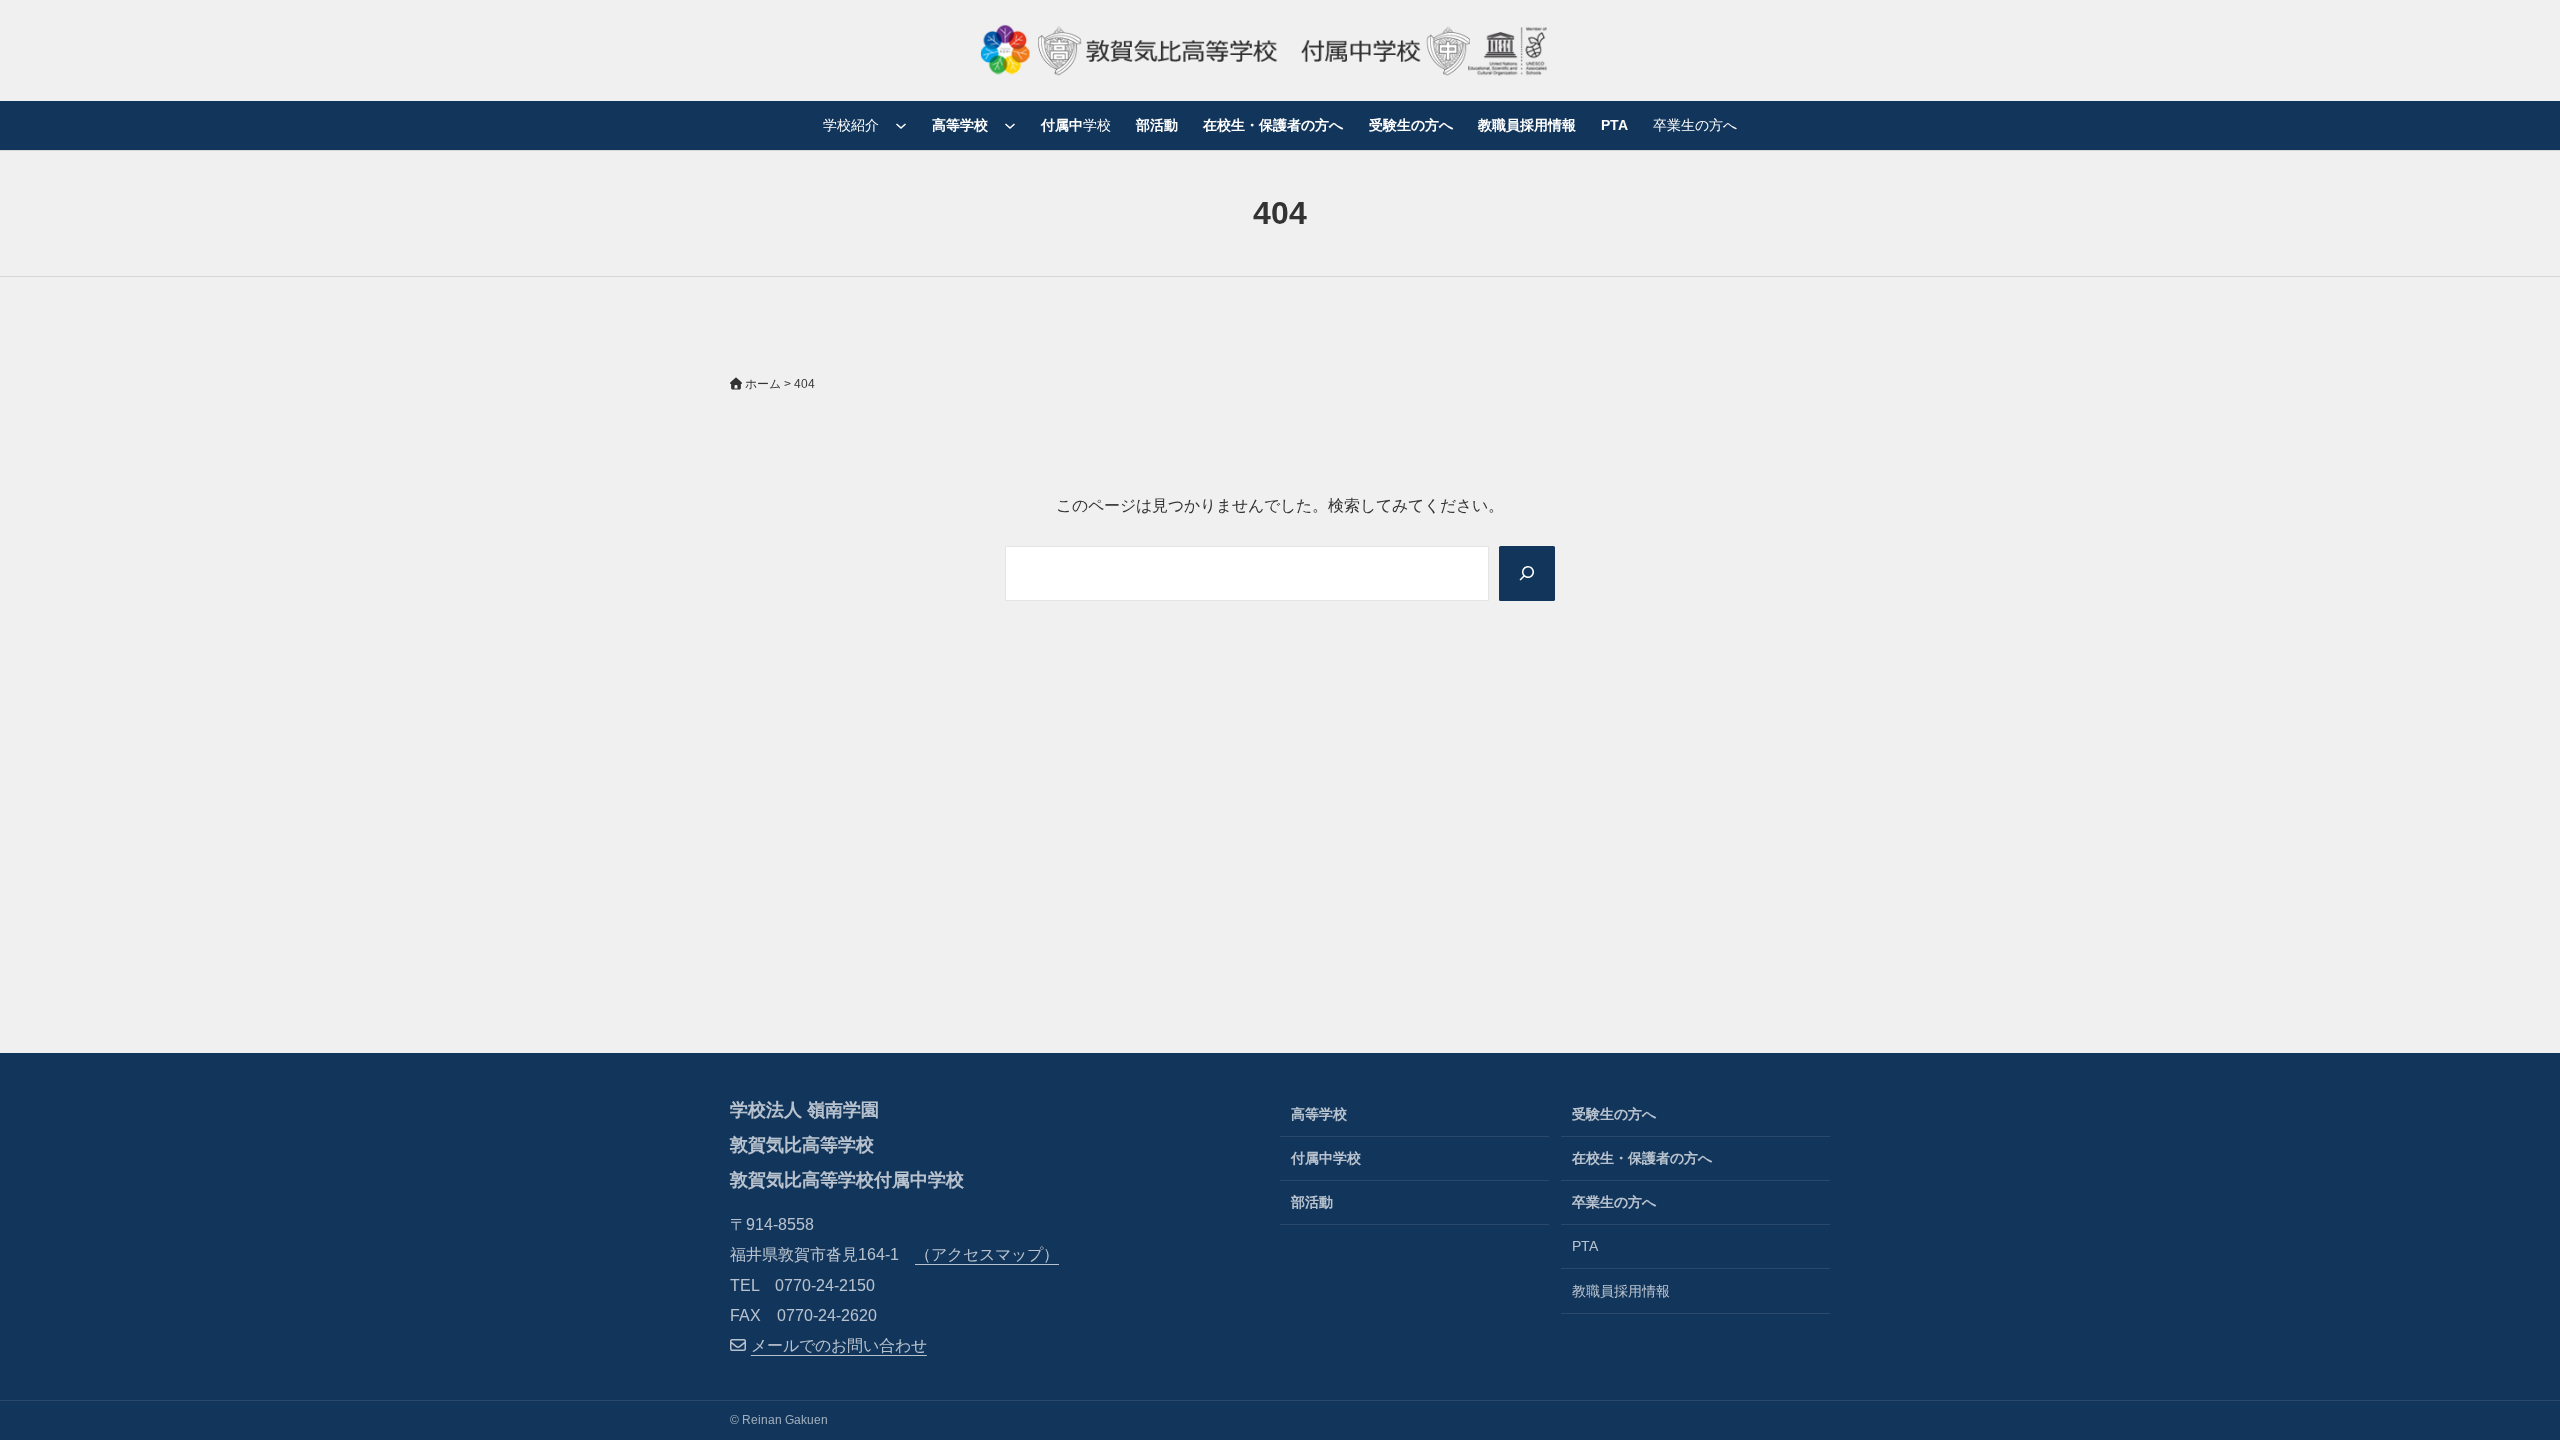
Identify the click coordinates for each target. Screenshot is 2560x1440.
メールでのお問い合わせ (839, 1345)
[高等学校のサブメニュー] (1010, 125)
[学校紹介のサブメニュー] (901, 125)
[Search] (1527, 573)
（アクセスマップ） (987, 1254)
